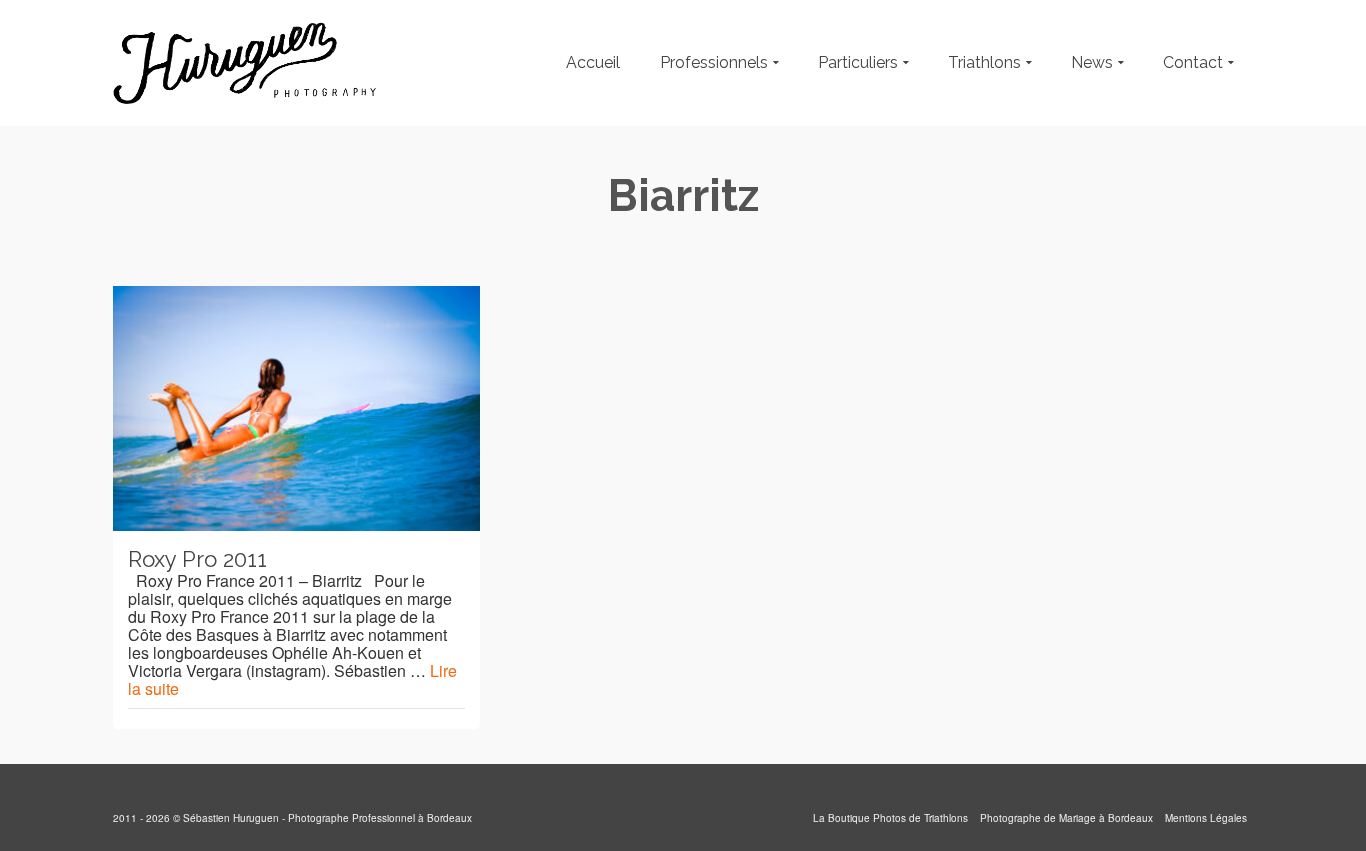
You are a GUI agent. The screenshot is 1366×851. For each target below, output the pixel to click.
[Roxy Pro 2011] (296, 408)
